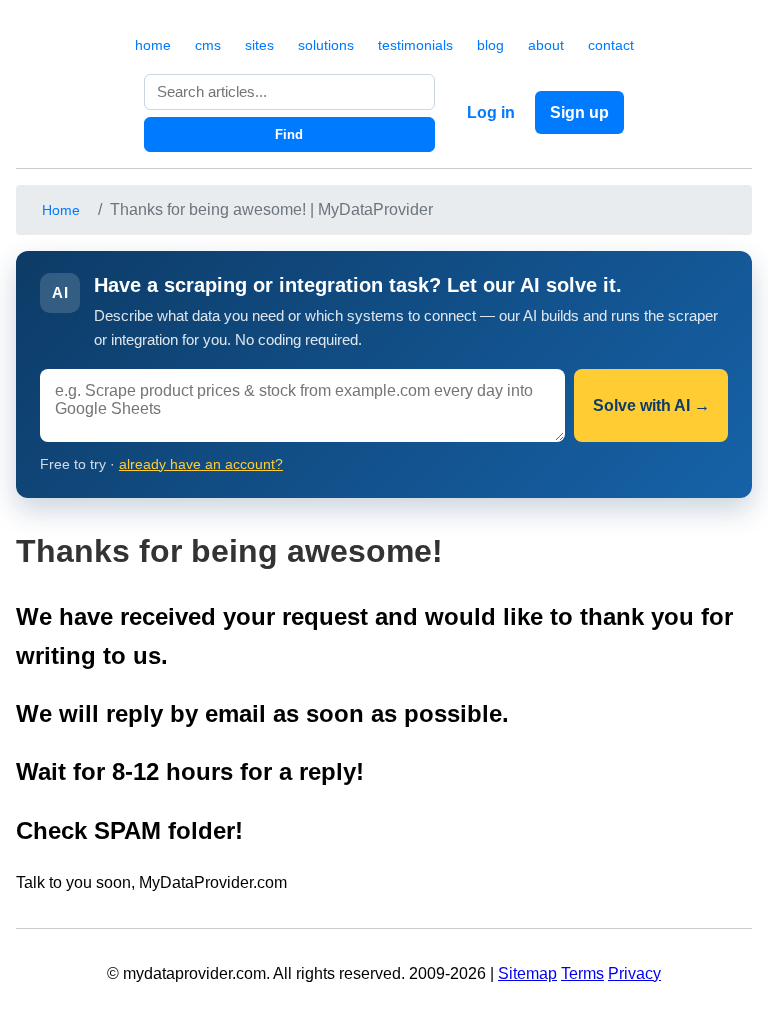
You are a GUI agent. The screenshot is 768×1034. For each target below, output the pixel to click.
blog (490, 45)
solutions (326, 45)
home (153, 45)
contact (611, 45)
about (546, 45)
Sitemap (527, 973)
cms (208, 45)
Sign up (579, 112)
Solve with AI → (651, 405)
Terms (582, 973)
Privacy (634, 973)
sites (259, 45)
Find (289, 134)
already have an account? (201, 464)
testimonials (415, 45)
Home (61, 210)
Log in (491, 112)
